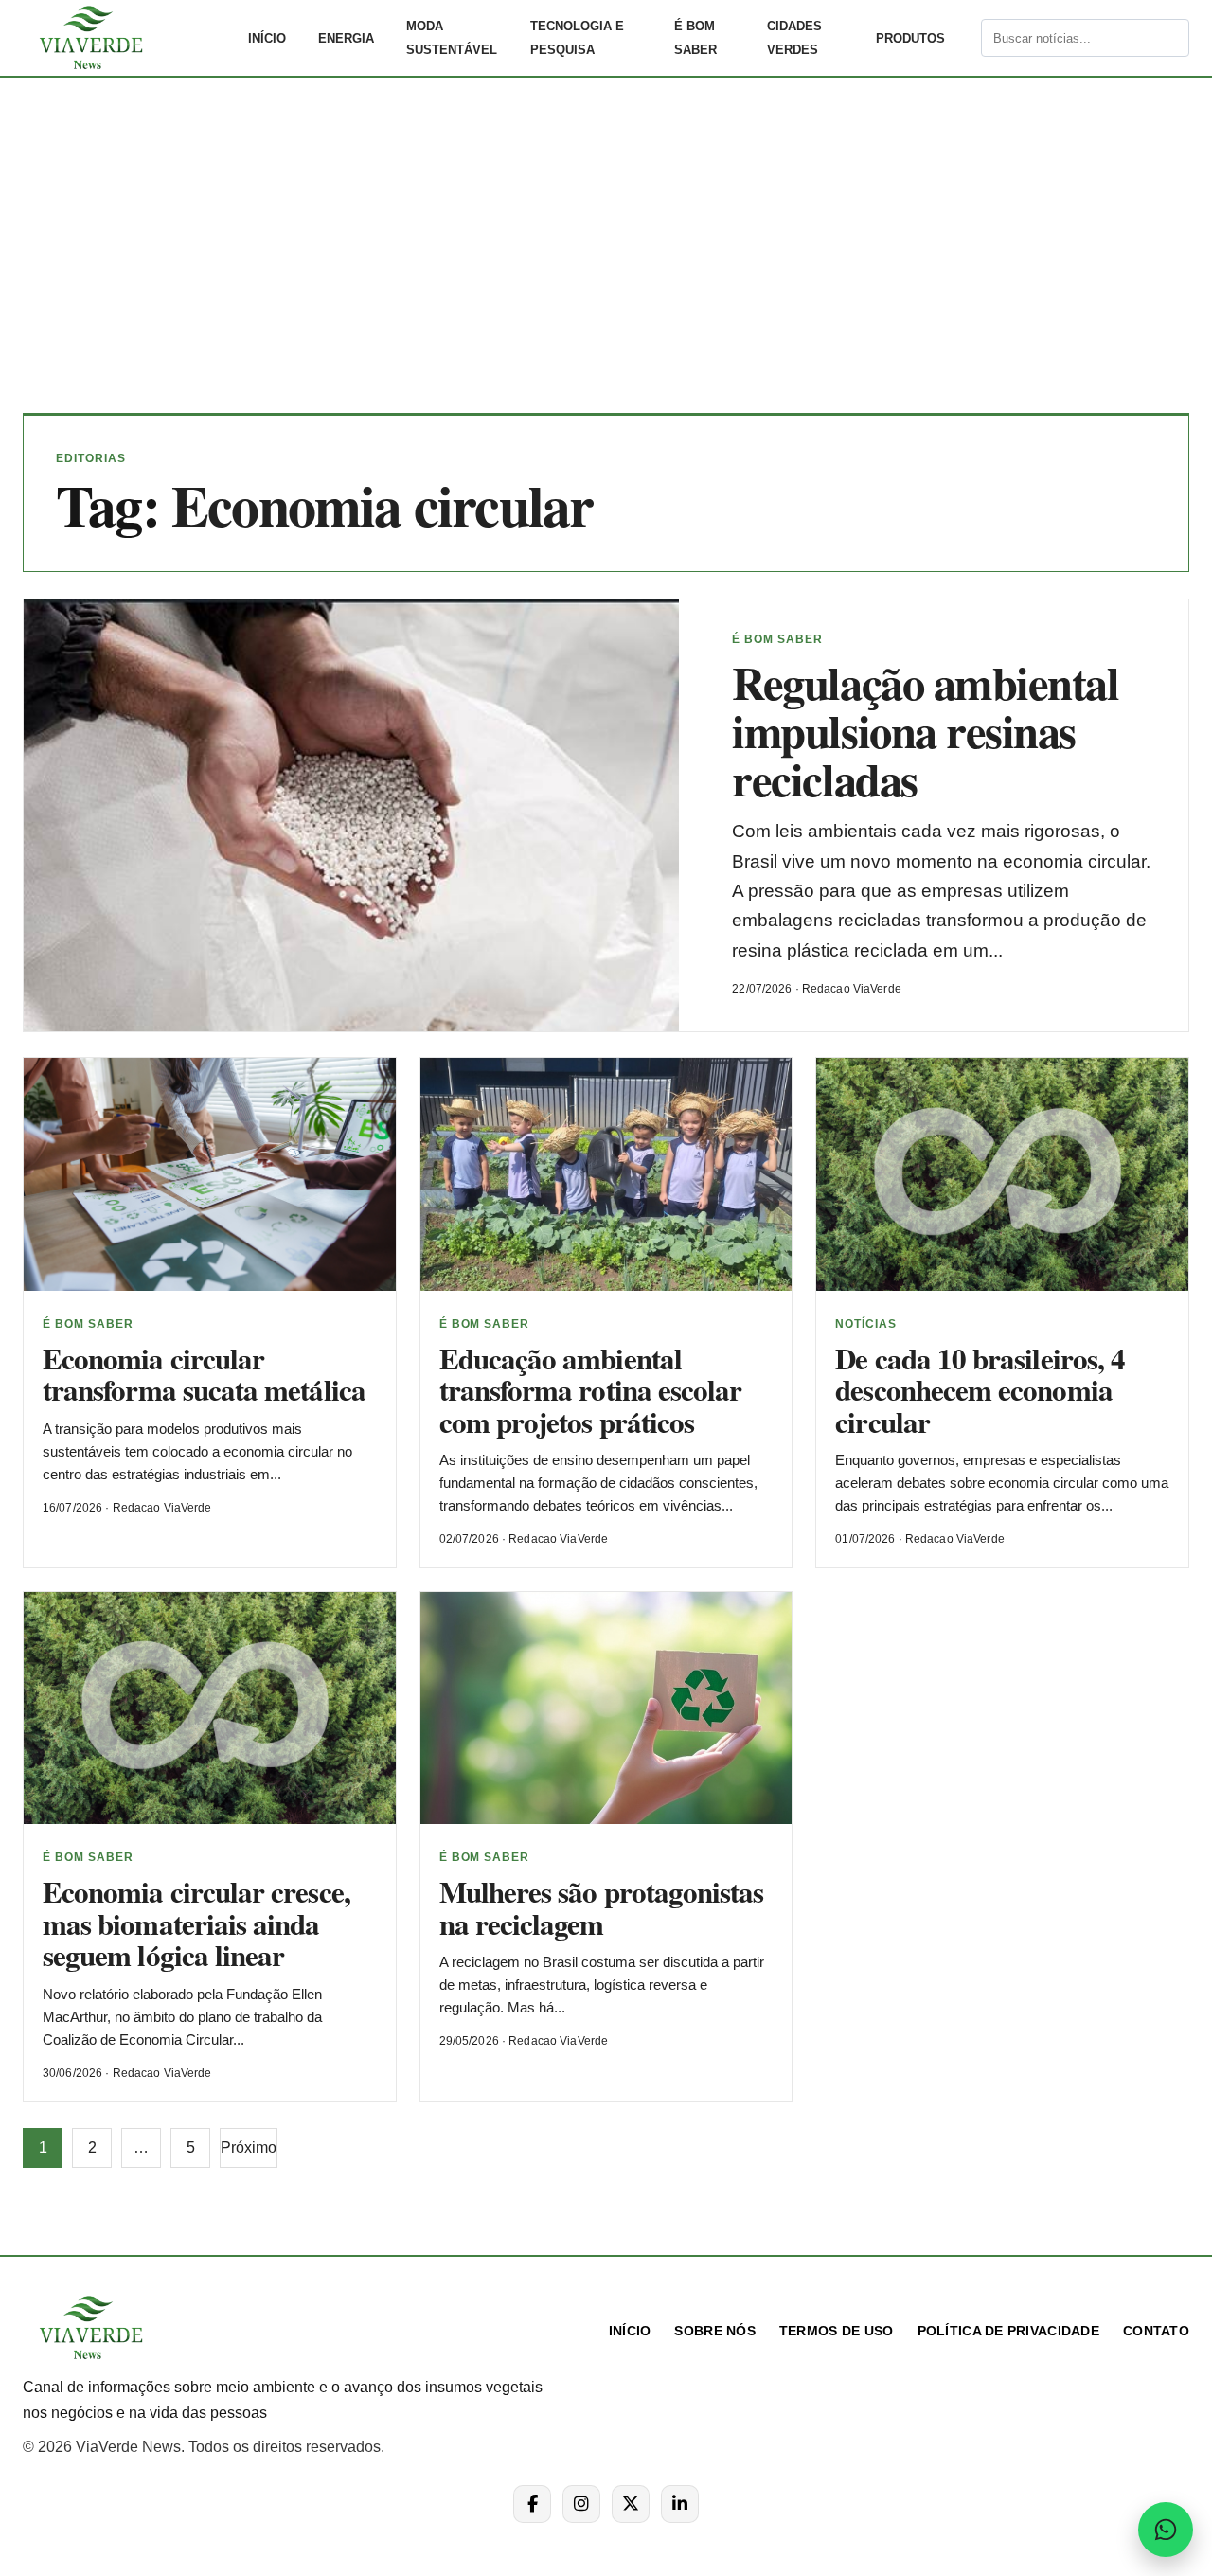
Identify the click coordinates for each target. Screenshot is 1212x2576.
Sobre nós (715, 2331)
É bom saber (695, 38)
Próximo (249, 2147)
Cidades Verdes (794, 38)
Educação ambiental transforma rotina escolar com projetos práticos (591, 1390)
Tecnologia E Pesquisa (577, 38)
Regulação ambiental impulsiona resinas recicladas (925, 731)
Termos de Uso (837, 2331)
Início (267, 38)
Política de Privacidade (1008, 2331)
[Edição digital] (965, 38)
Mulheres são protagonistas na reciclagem (602, 1907)
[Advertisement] (606, 259)
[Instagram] (581, 2504)
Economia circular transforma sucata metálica (204, 1374)
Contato (1156, 2331)
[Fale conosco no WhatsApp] (1166, 2530)
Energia (346, 38)
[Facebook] (532, 2504)
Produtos (910, 38)
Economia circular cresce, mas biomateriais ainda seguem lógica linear (196, 1923)
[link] (127, 38)
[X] (631, 2504)
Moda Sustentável (452, 38)
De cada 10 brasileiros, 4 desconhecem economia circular (980, 1390)
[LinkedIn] (680, 2504)
